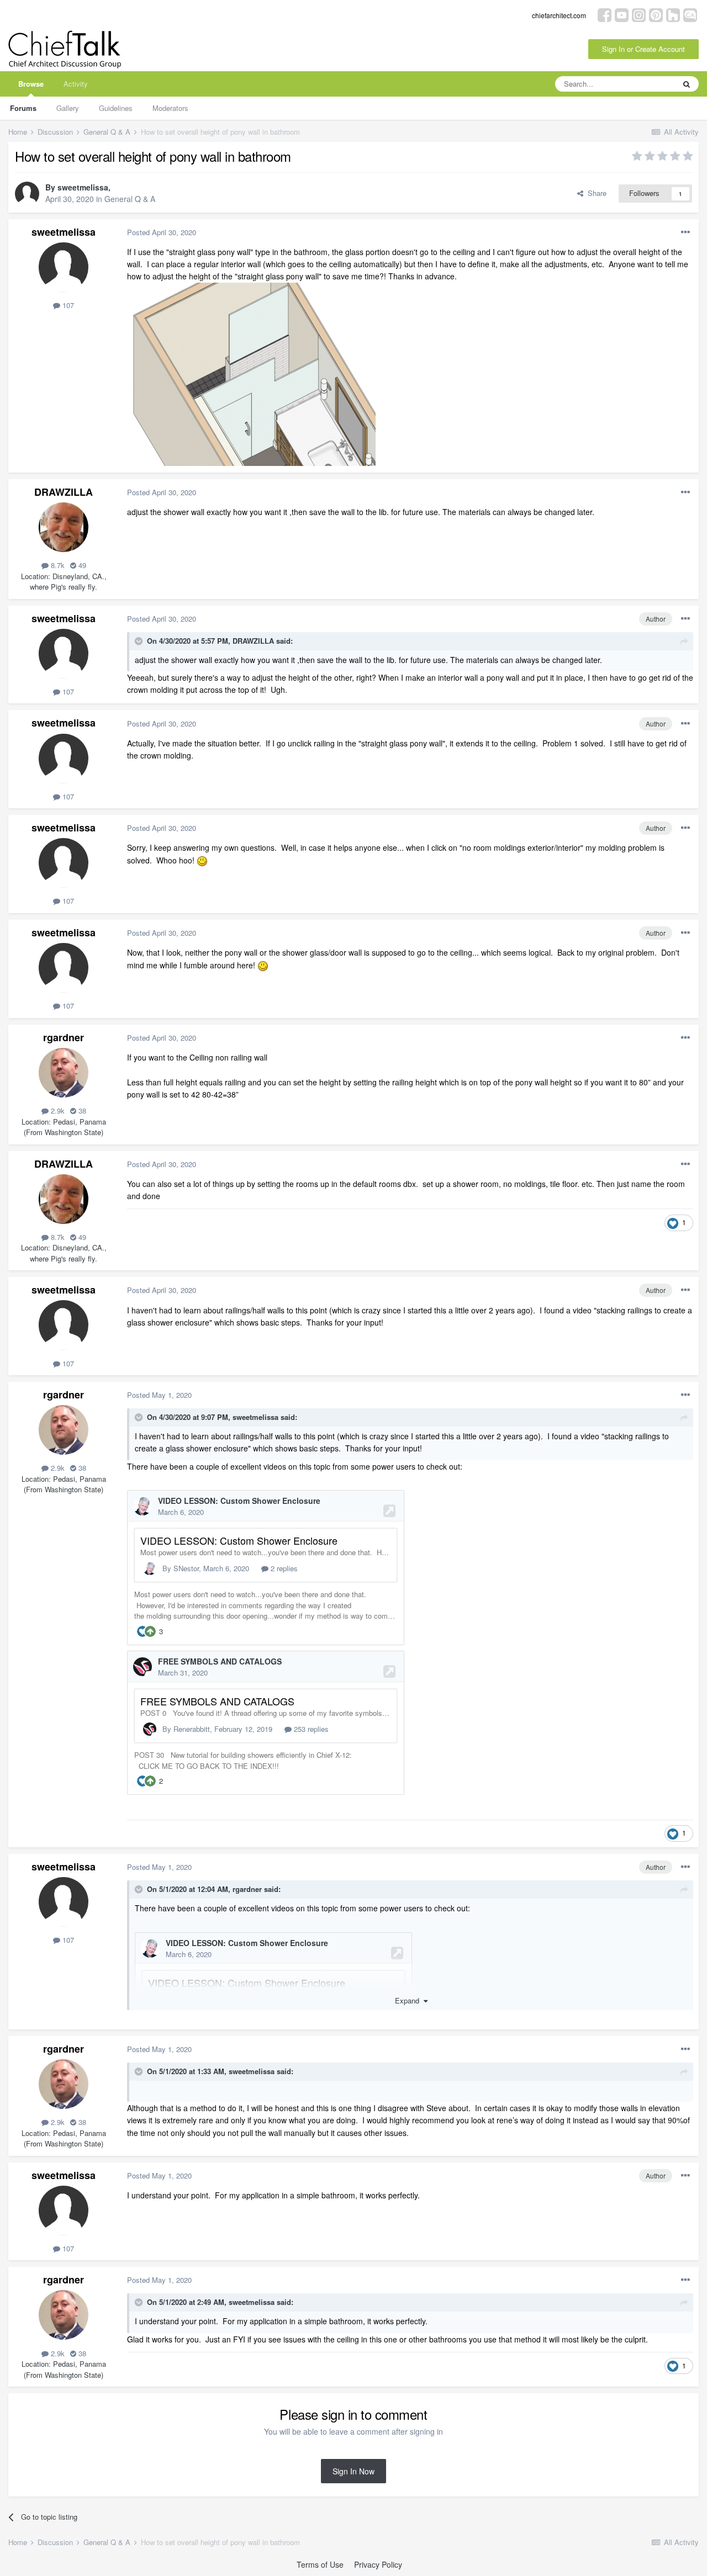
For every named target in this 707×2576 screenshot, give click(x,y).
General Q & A (130, 199)
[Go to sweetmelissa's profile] (27, 194)
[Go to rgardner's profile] (64, 1073)
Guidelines (116, 108)
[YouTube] (622, 14)
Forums (23, 108)
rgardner (64, 1037)
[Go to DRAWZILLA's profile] (64, 527)
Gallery (68, 108)
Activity (76, 84)
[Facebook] (605, 14)
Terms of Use (320, 2564)
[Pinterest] (656, 14)
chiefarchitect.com (559, 15)
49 (81, 565)
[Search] (687, 84)
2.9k (57, 1111)
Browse (31, 84)
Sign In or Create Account (643, 49)
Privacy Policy (378, 2564)
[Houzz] (673, 14)
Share (595, 193)
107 (67, 305)
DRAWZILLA (64, 492)
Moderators (170, 108)
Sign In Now (353, 2471)
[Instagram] (639, 14)
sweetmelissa (83, 187)
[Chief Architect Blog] (690, 14)
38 (81, 1111)
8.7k (57, 565)
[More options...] (685, 232)
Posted (162, 232)
